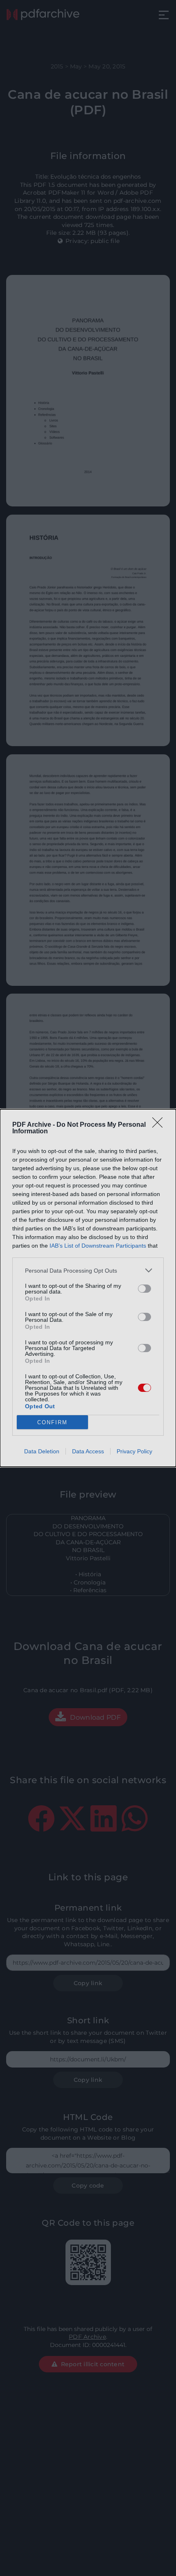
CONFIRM (52, 1422)
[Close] (160, 1125)
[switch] (144, 1289)
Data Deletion (42, 1451)
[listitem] (88, 1270)
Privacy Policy (134, 1451)
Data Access (88, 1451)
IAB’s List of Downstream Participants (98, 1246)
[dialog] (88, 1288)
